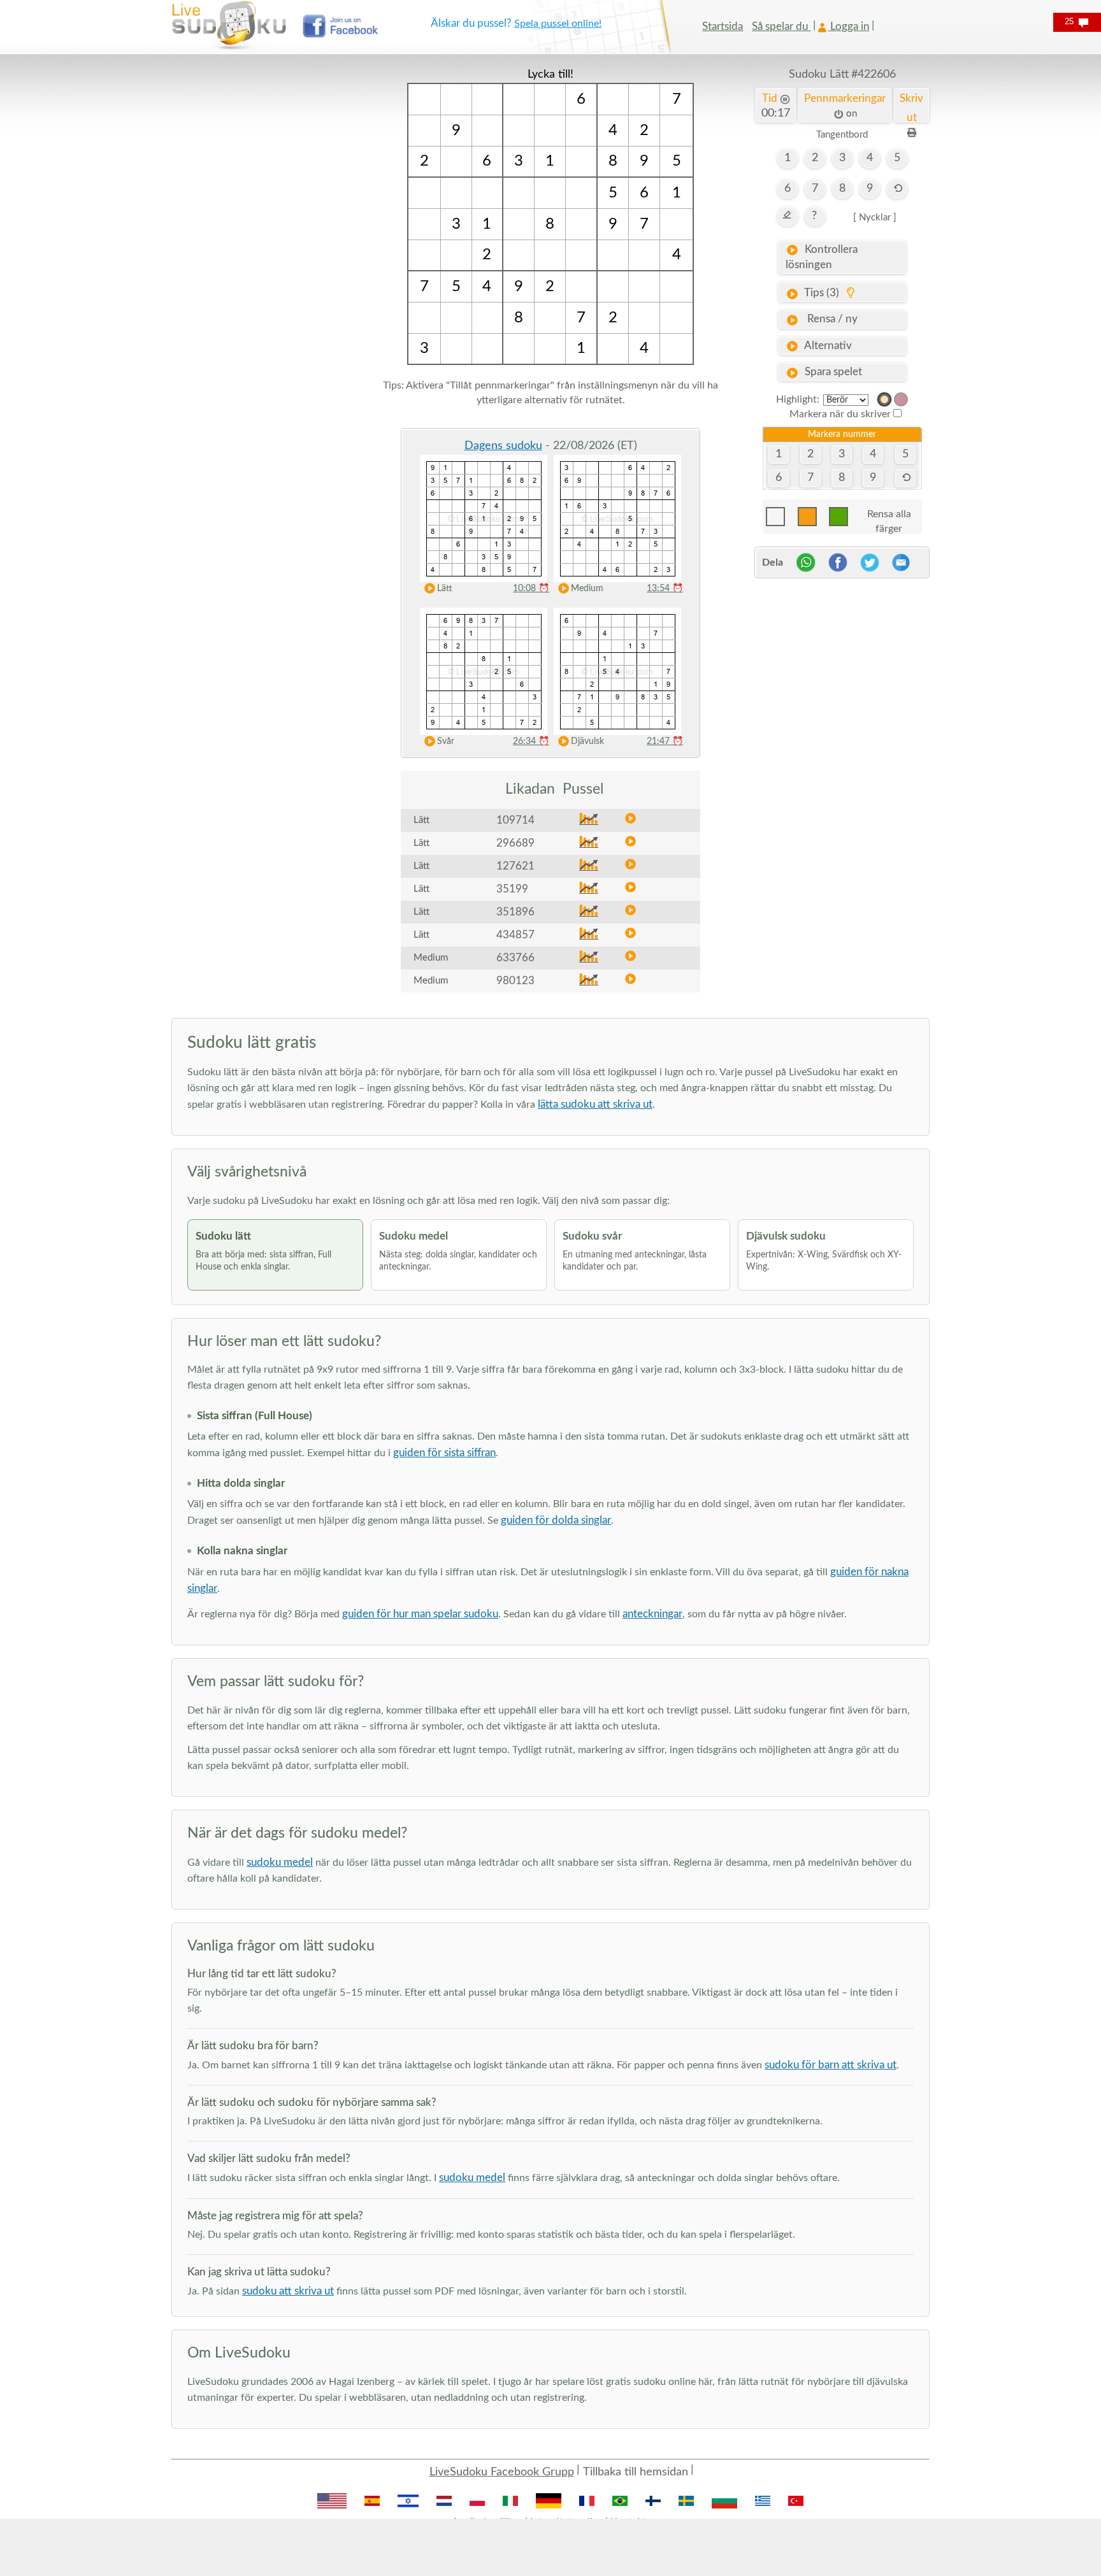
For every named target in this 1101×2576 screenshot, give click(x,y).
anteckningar (652, 1614)
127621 (515, 866)
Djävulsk (587, 741)
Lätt (445, 589)
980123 (515, 981)
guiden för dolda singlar (556, 1520)
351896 (515, 912)
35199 (512, 889)
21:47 (665, 741)
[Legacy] (901, 399)
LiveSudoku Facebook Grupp (502, 2472)
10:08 (531, 589)
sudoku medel (280, 1862)
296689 (515, 843)
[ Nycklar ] (875, 218)
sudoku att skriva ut (288, 2291)
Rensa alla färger (889, 518)
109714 (515, 820)
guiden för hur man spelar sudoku (420, 1614)
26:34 (531, 741)
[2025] (884, 399)
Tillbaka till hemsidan (636, 2472)
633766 (515, 958)
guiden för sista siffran (444, 1453)
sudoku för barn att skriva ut (831, 2065)
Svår (446, 741)
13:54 (665, 589)
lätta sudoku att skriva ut (595, 1104)
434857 (515, 935)
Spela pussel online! (558, 24)
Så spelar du (781, 26)
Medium (587, 589)
